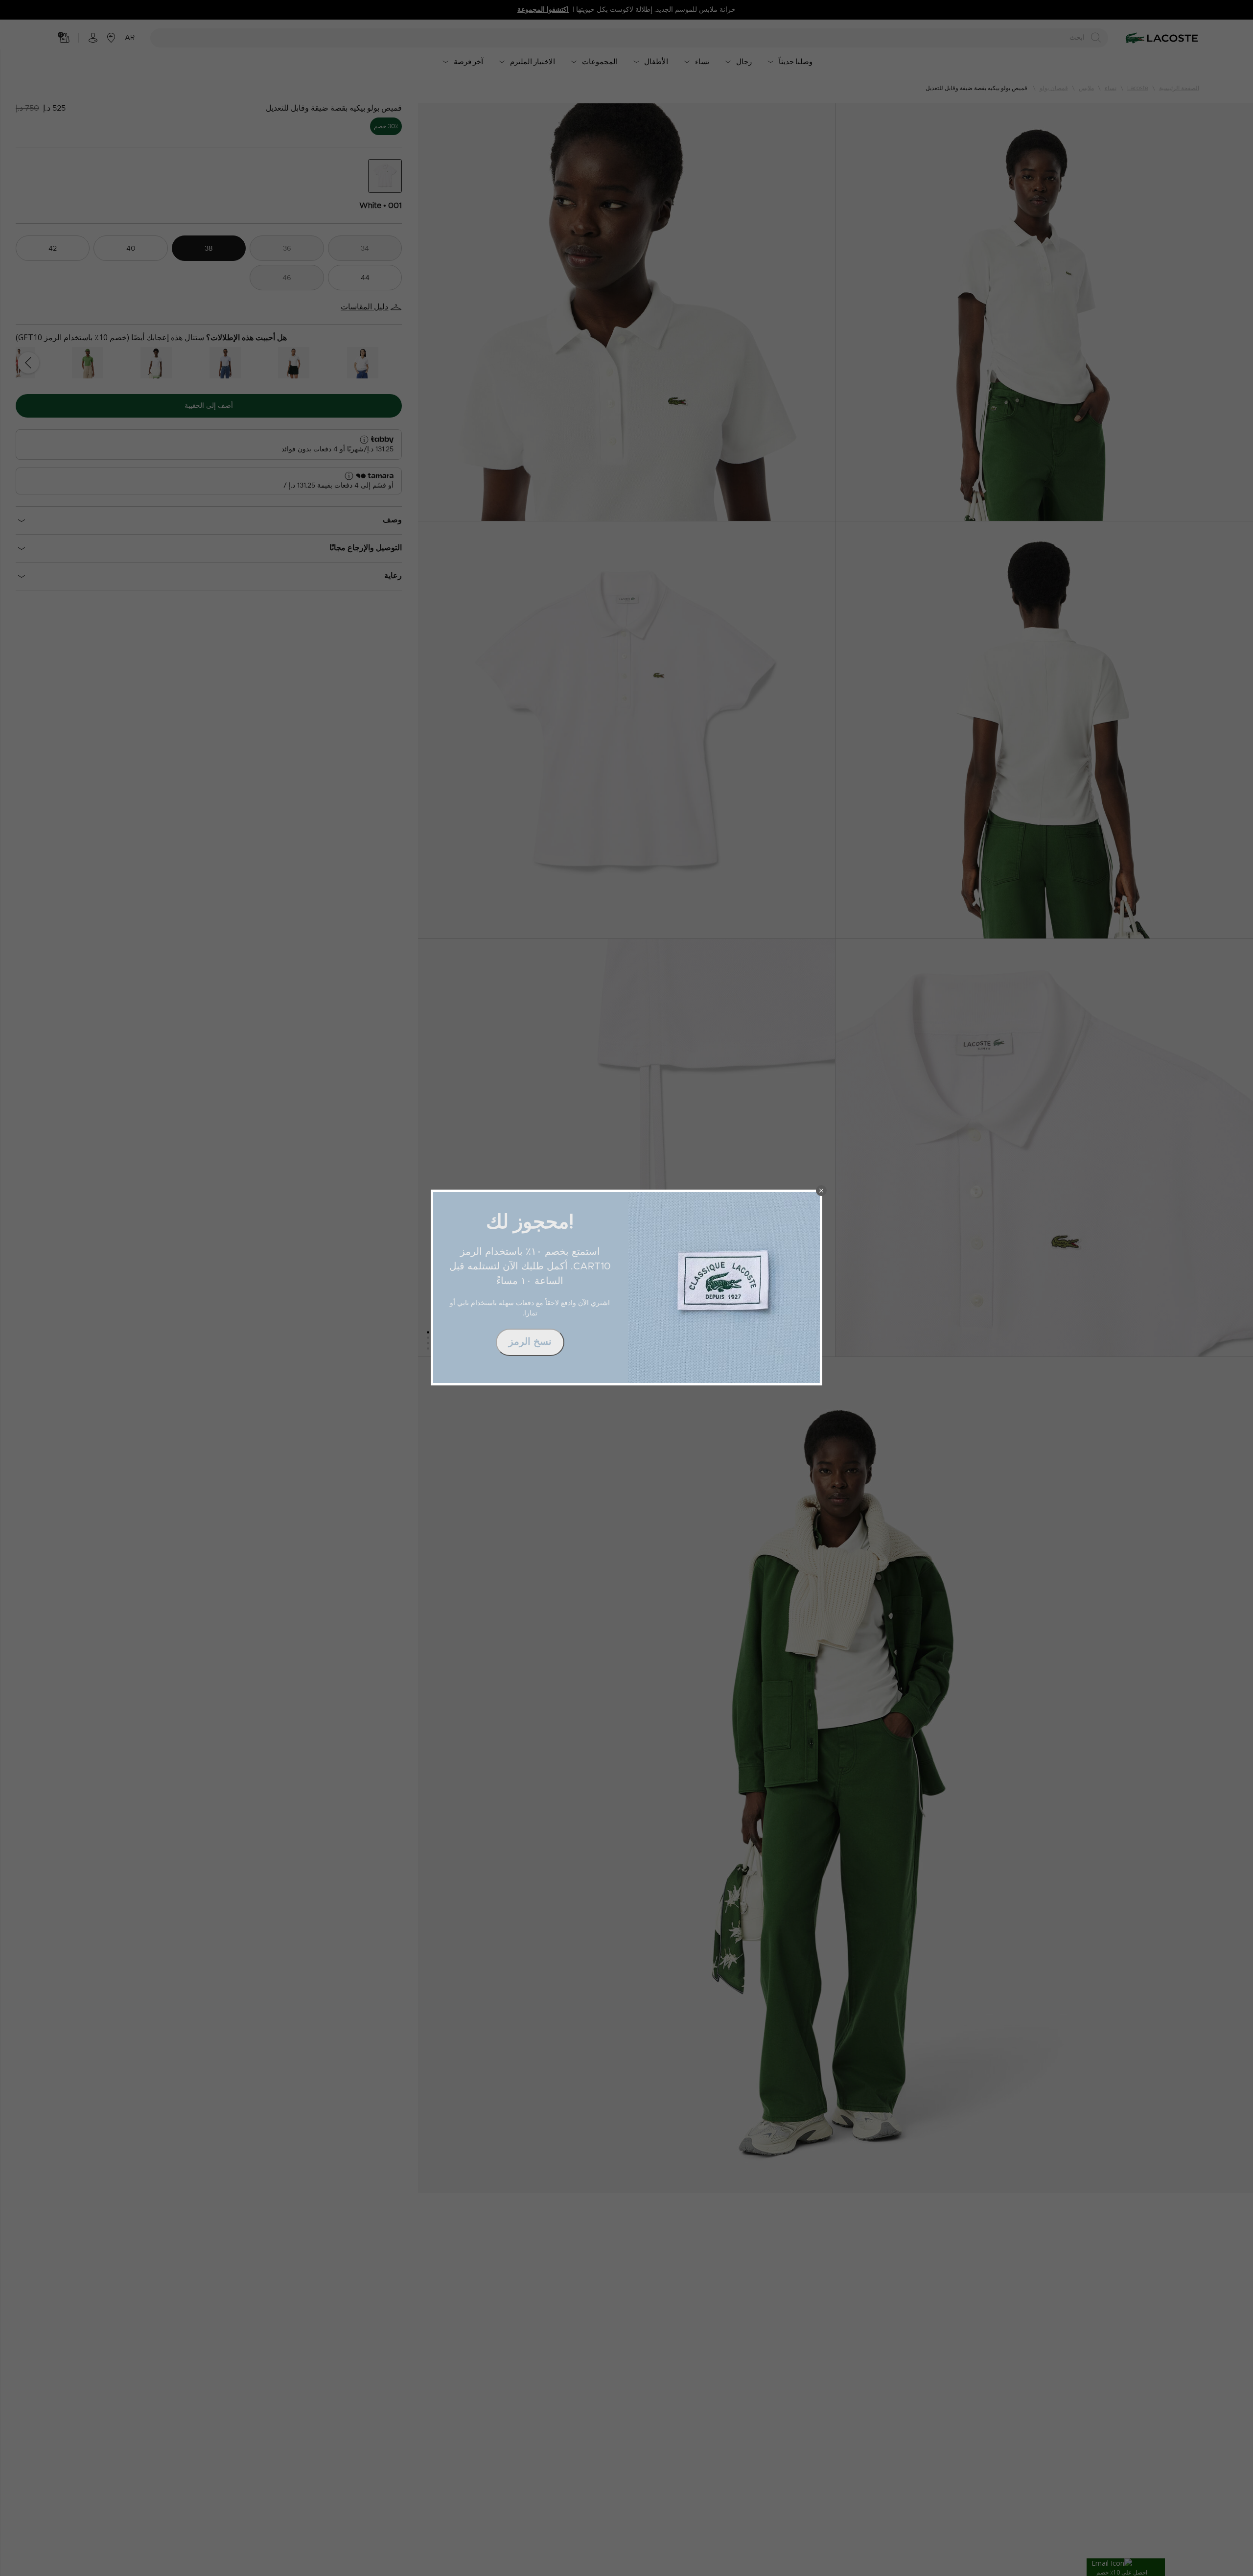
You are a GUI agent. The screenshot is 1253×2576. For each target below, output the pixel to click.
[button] (821, 1191)
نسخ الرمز (530, 1342)
